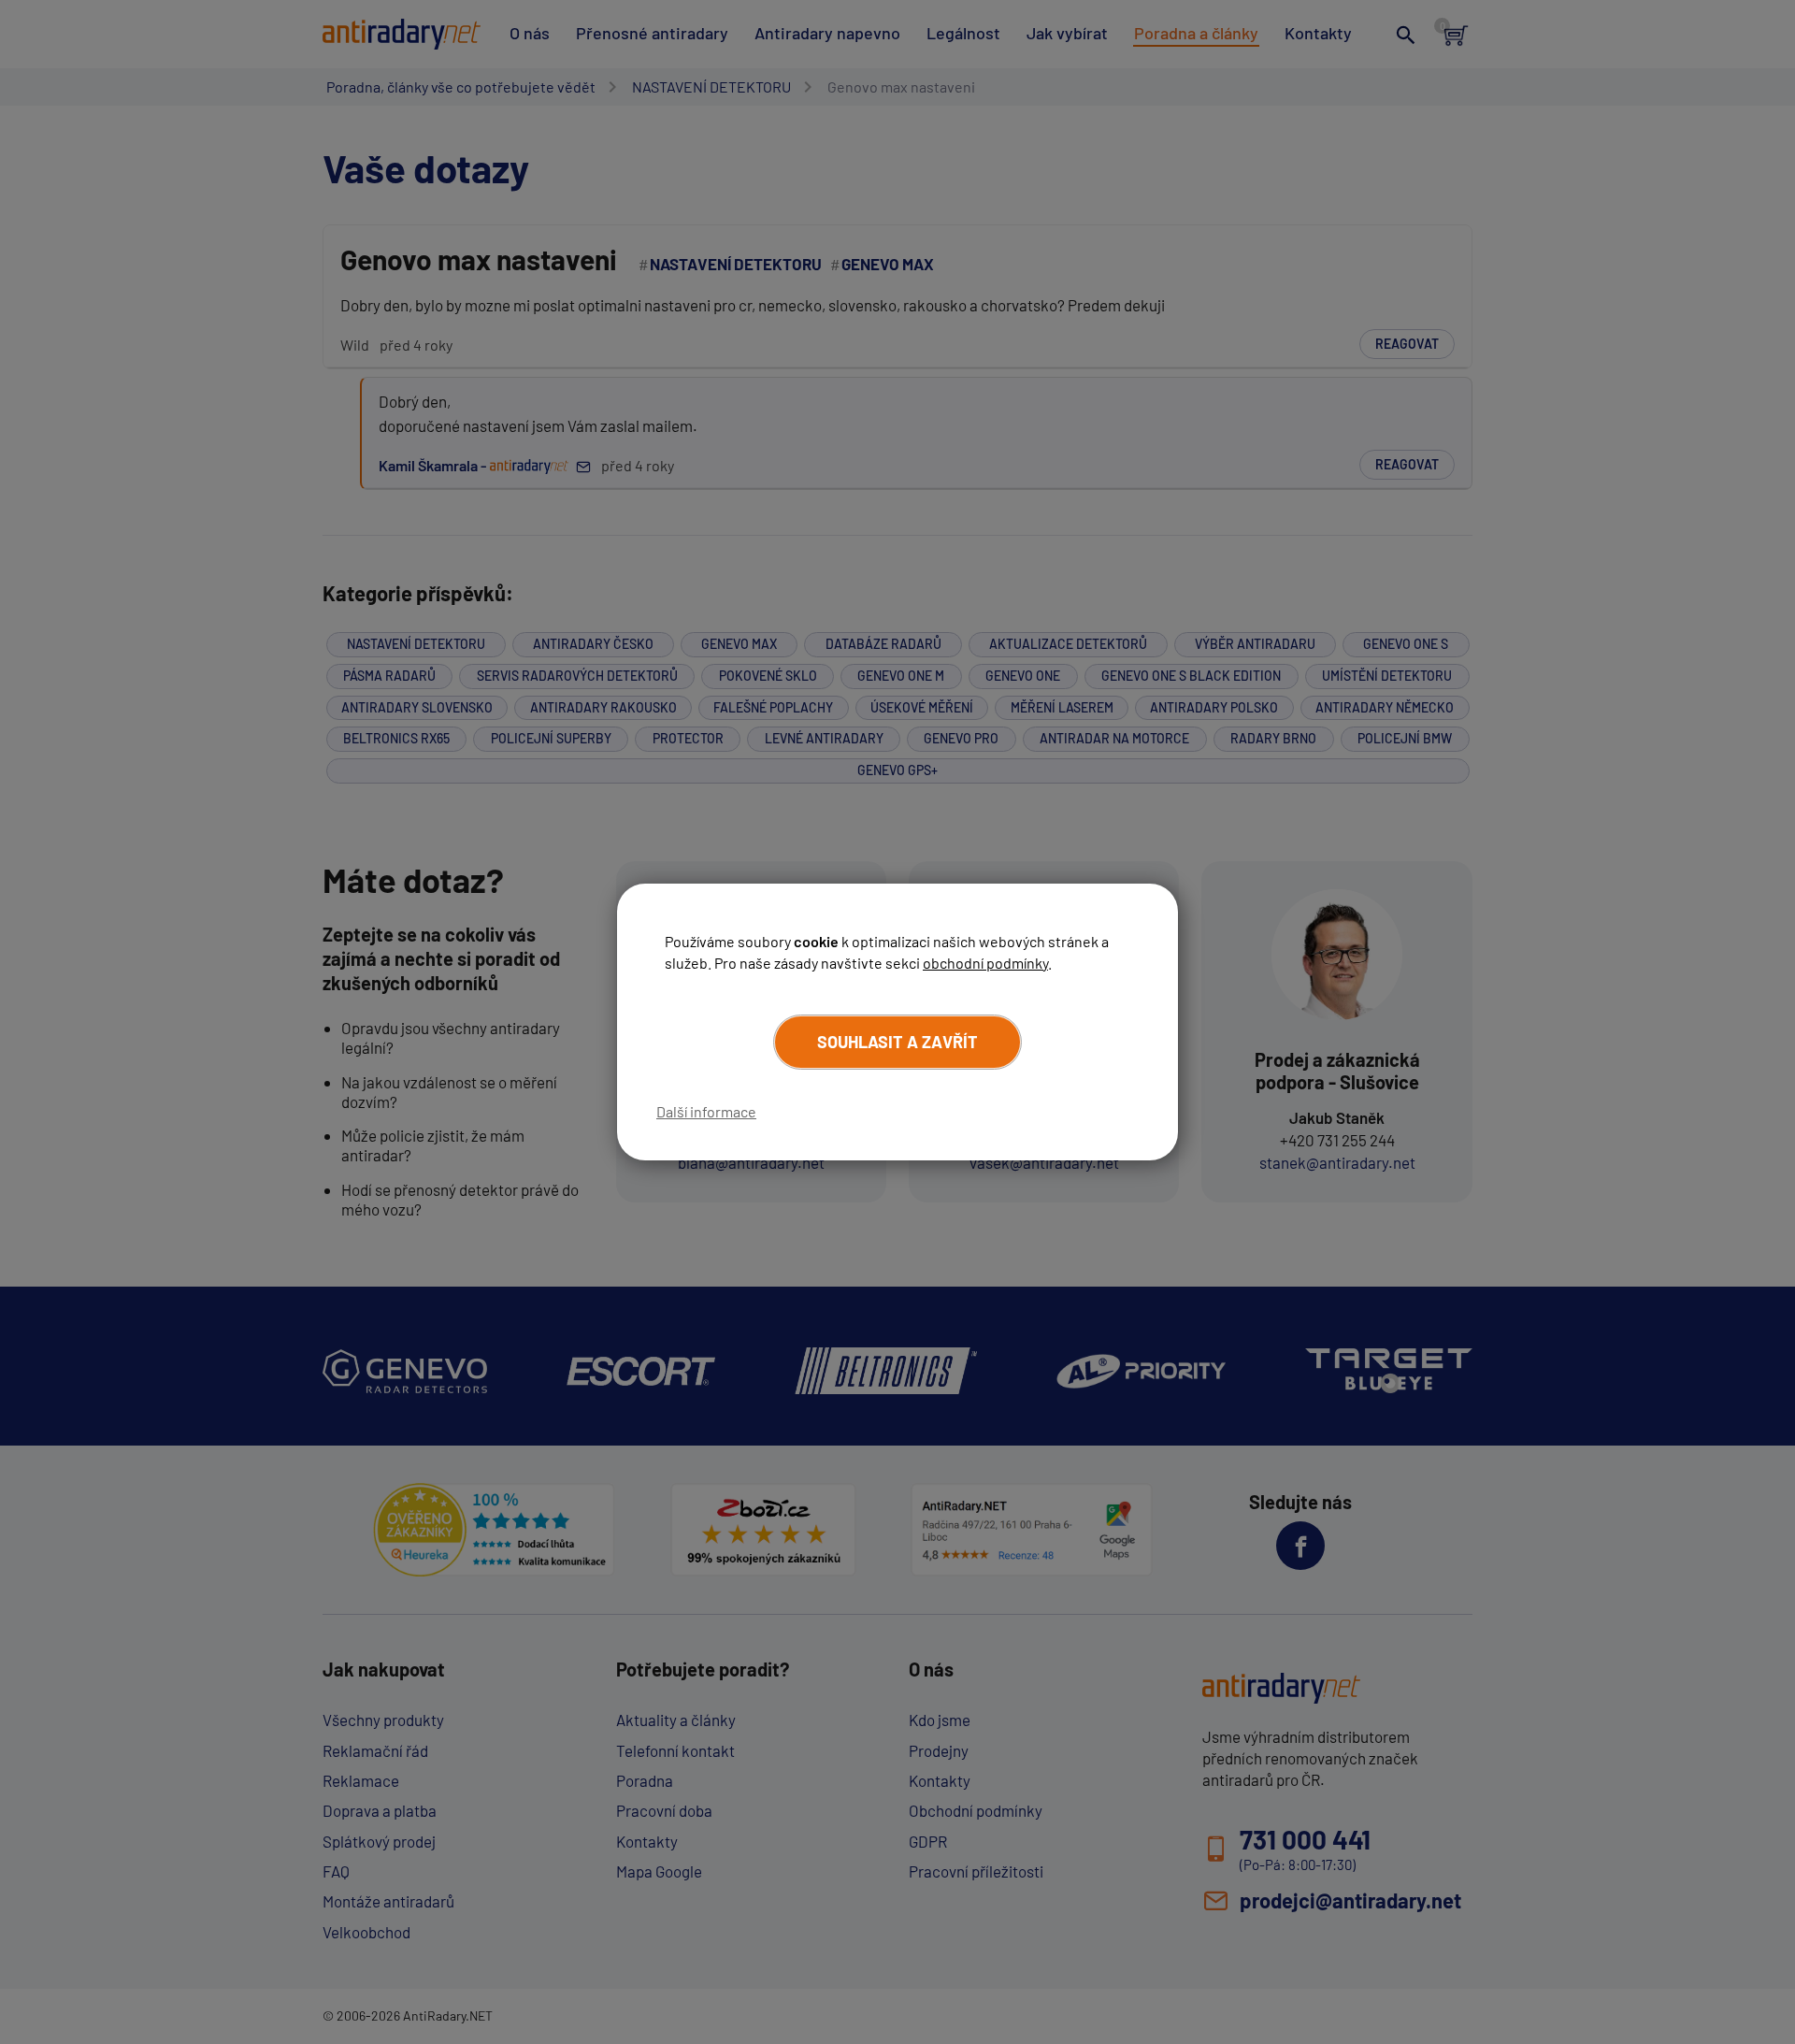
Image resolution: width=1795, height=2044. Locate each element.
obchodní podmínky (985, 963)
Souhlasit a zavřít (897, 1042)
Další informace (706, 1111)
